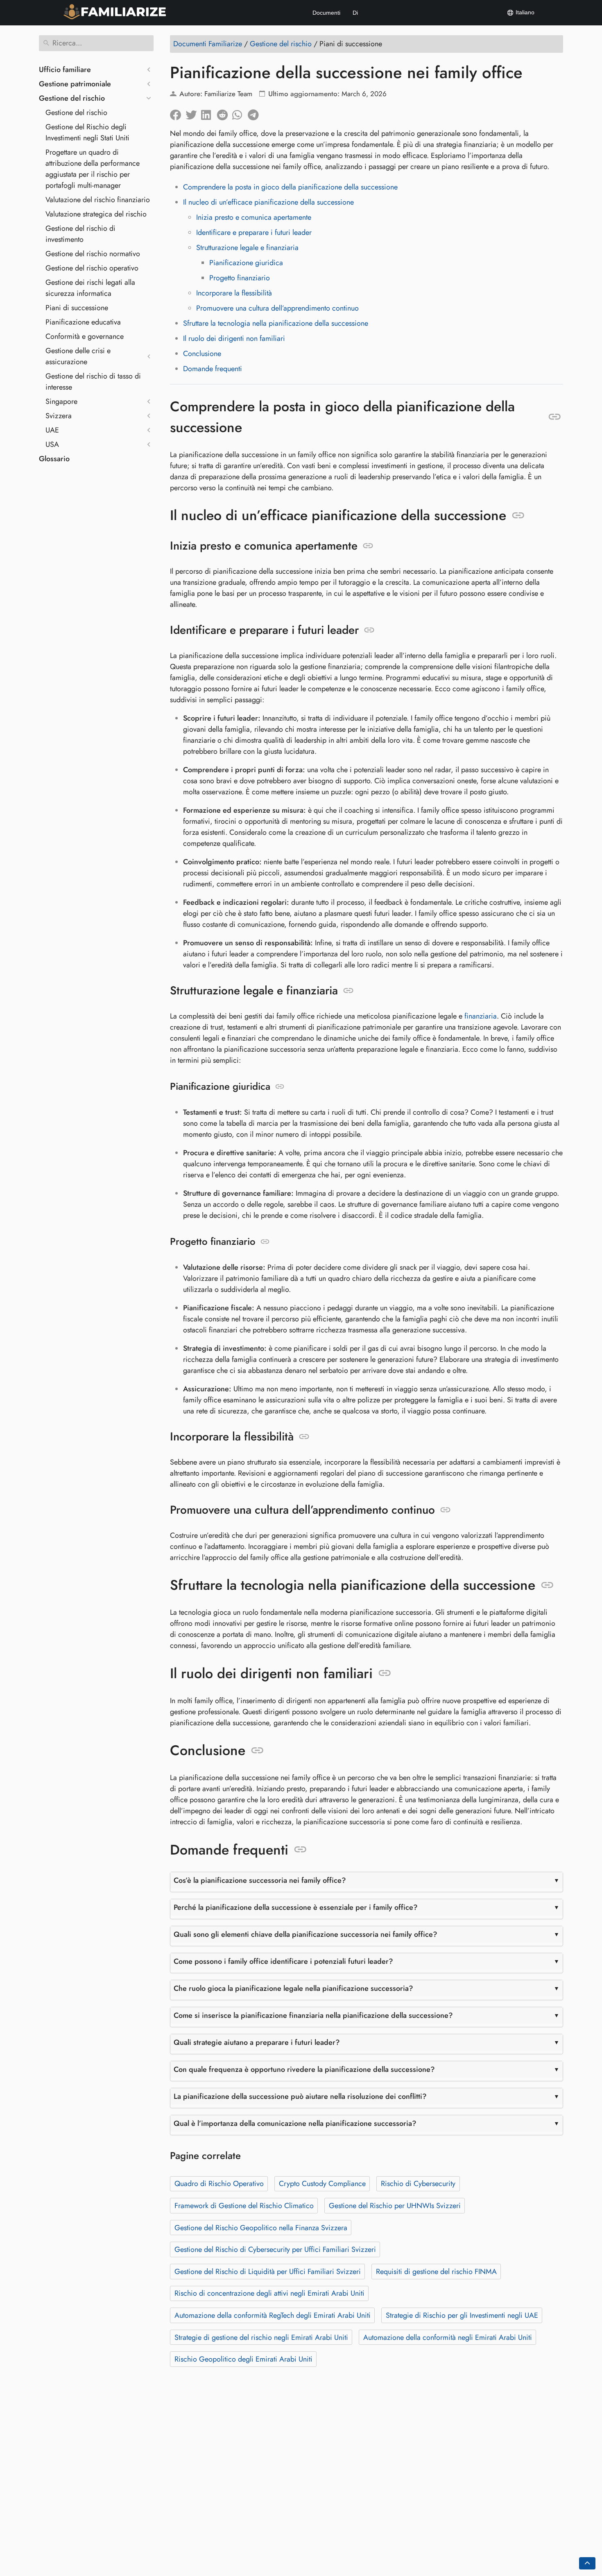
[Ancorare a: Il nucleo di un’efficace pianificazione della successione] (518, 516)
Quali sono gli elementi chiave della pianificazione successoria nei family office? (306, 1934)
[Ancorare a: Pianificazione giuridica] (280, 1087)
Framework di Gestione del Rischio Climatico (244, 2206)
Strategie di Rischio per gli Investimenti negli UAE (462, 2315)
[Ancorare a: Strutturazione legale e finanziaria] (348, 991)
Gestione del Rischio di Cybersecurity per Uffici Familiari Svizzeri (275, 2249)
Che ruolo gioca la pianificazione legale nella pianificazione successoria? (293, 1988)
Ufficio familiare (65, 70)
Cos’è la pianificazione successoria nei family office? (260, 1880)
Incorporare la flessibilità (234, 293)
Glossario (54, 459)
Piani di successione (77, 308)
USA (52, 444)
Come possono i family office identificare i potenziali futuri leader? (283, 1961)
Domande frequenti (213, 369)
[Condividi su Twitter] (193, 113)
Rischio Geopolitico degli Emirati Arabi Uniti (243, 2359)
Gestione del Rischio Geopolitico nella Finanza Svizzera (261, 2228)
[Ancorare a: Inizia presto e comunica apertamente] (368, 546)
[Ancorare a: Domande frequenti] (300, 1850)
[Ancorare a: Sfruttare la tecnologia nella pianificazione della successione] (547, 1585)
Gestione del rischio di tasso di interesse (93, 382)
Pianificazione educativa (83, 322)
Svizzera (59, 416)
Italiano (524, 12)
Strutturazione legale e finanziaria (247, 248)
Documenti (326, 13)
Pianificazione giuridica (246, 263)
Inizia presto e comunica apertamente (254, 217)
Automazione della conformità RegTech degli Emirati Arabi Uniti (273, 2315)
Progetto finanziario (240, 278)
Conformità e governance (85, 336)
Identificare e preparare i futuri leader (254, 232)
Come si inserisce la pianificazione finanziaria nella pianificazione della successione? (313, 2015)
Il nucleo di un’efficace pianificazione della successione (268, 202)
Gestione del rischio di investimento (80, 234)
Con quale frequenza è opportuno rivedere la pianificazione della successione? (304, 2069)
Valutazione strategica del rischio (96, 214)
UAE (52, 430)
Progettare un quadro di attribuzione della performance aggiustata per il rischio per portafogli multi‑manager (93, 169)
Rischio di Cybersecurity (418, 2184)
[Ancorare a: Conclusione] (257, 1751)
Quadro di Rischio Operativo (219, 2184)
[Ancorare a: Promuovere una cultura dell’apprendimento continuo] (445, 1510)
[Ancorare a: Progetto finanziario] (265, 1242)
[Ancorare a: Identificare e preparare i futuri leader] (369, 630)
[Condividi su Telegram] (256, 113)
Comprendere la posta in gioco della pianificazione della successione (290, 187)
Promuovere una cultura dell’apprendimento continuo (277, 308)
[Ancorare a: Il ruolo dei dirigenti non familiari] (385, 1673)
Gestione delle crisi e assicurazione (78, 356)
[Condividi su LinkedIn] (209, 113)
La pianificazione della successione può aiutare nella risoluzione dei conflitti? (300, 2096)
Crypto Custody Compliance (322, 2184)
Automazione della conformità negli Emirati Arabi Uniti (448, 2337)
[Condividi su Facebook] (178, 113)
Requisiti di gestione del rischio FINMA (436, 2272)
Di (355, 13)
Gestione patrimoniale (75, 84)
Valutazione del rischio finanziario (98, 200)
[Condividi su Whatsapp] (240, 113)
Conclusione (202, 354)
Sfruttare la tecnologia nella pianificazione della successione (276, 323)
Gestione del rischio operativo (92, 268)
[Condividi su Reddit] (224, 113)
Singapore (61, 401)
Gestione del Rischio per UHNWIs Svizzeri (395, 2206)
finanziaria (481, 1016)
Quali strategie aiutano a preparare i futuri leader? (257, 2042)
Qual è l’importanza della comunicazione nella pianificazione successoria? (295, 2123)
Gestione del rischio (72, 98)
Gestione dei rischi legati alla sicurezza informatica (90, 288)
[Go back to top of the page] (587, 2563)
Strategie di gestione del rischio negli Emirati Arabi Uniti (261, 2337)
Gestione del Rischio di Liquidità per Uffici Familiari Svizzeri (268, 2272)
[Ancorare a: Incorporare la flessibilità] (304, 1437)
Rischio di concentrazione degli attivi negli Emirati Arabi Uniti (269, 2293)
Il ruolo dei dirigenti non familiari (234, 338)
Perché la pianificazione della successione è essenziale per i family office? (296, 1907)
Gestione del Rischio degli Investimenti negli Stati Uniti (87, 132)
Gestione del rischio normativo (93, 254)
